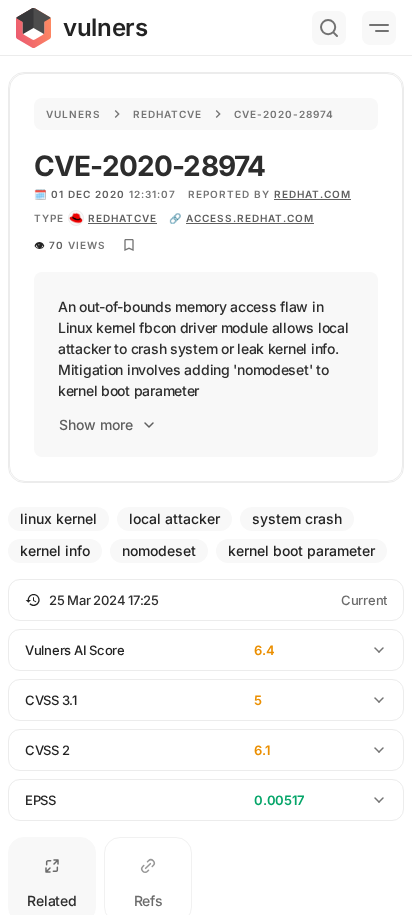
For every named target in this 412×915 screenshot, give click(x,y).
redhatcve (122, 218)
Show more (96, 424)
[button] (206, 600)
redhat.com (312, 194)
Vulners (73, 114)
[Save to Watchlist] (129, 245)
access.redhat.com (250, 218)
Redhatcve (167, 114)
